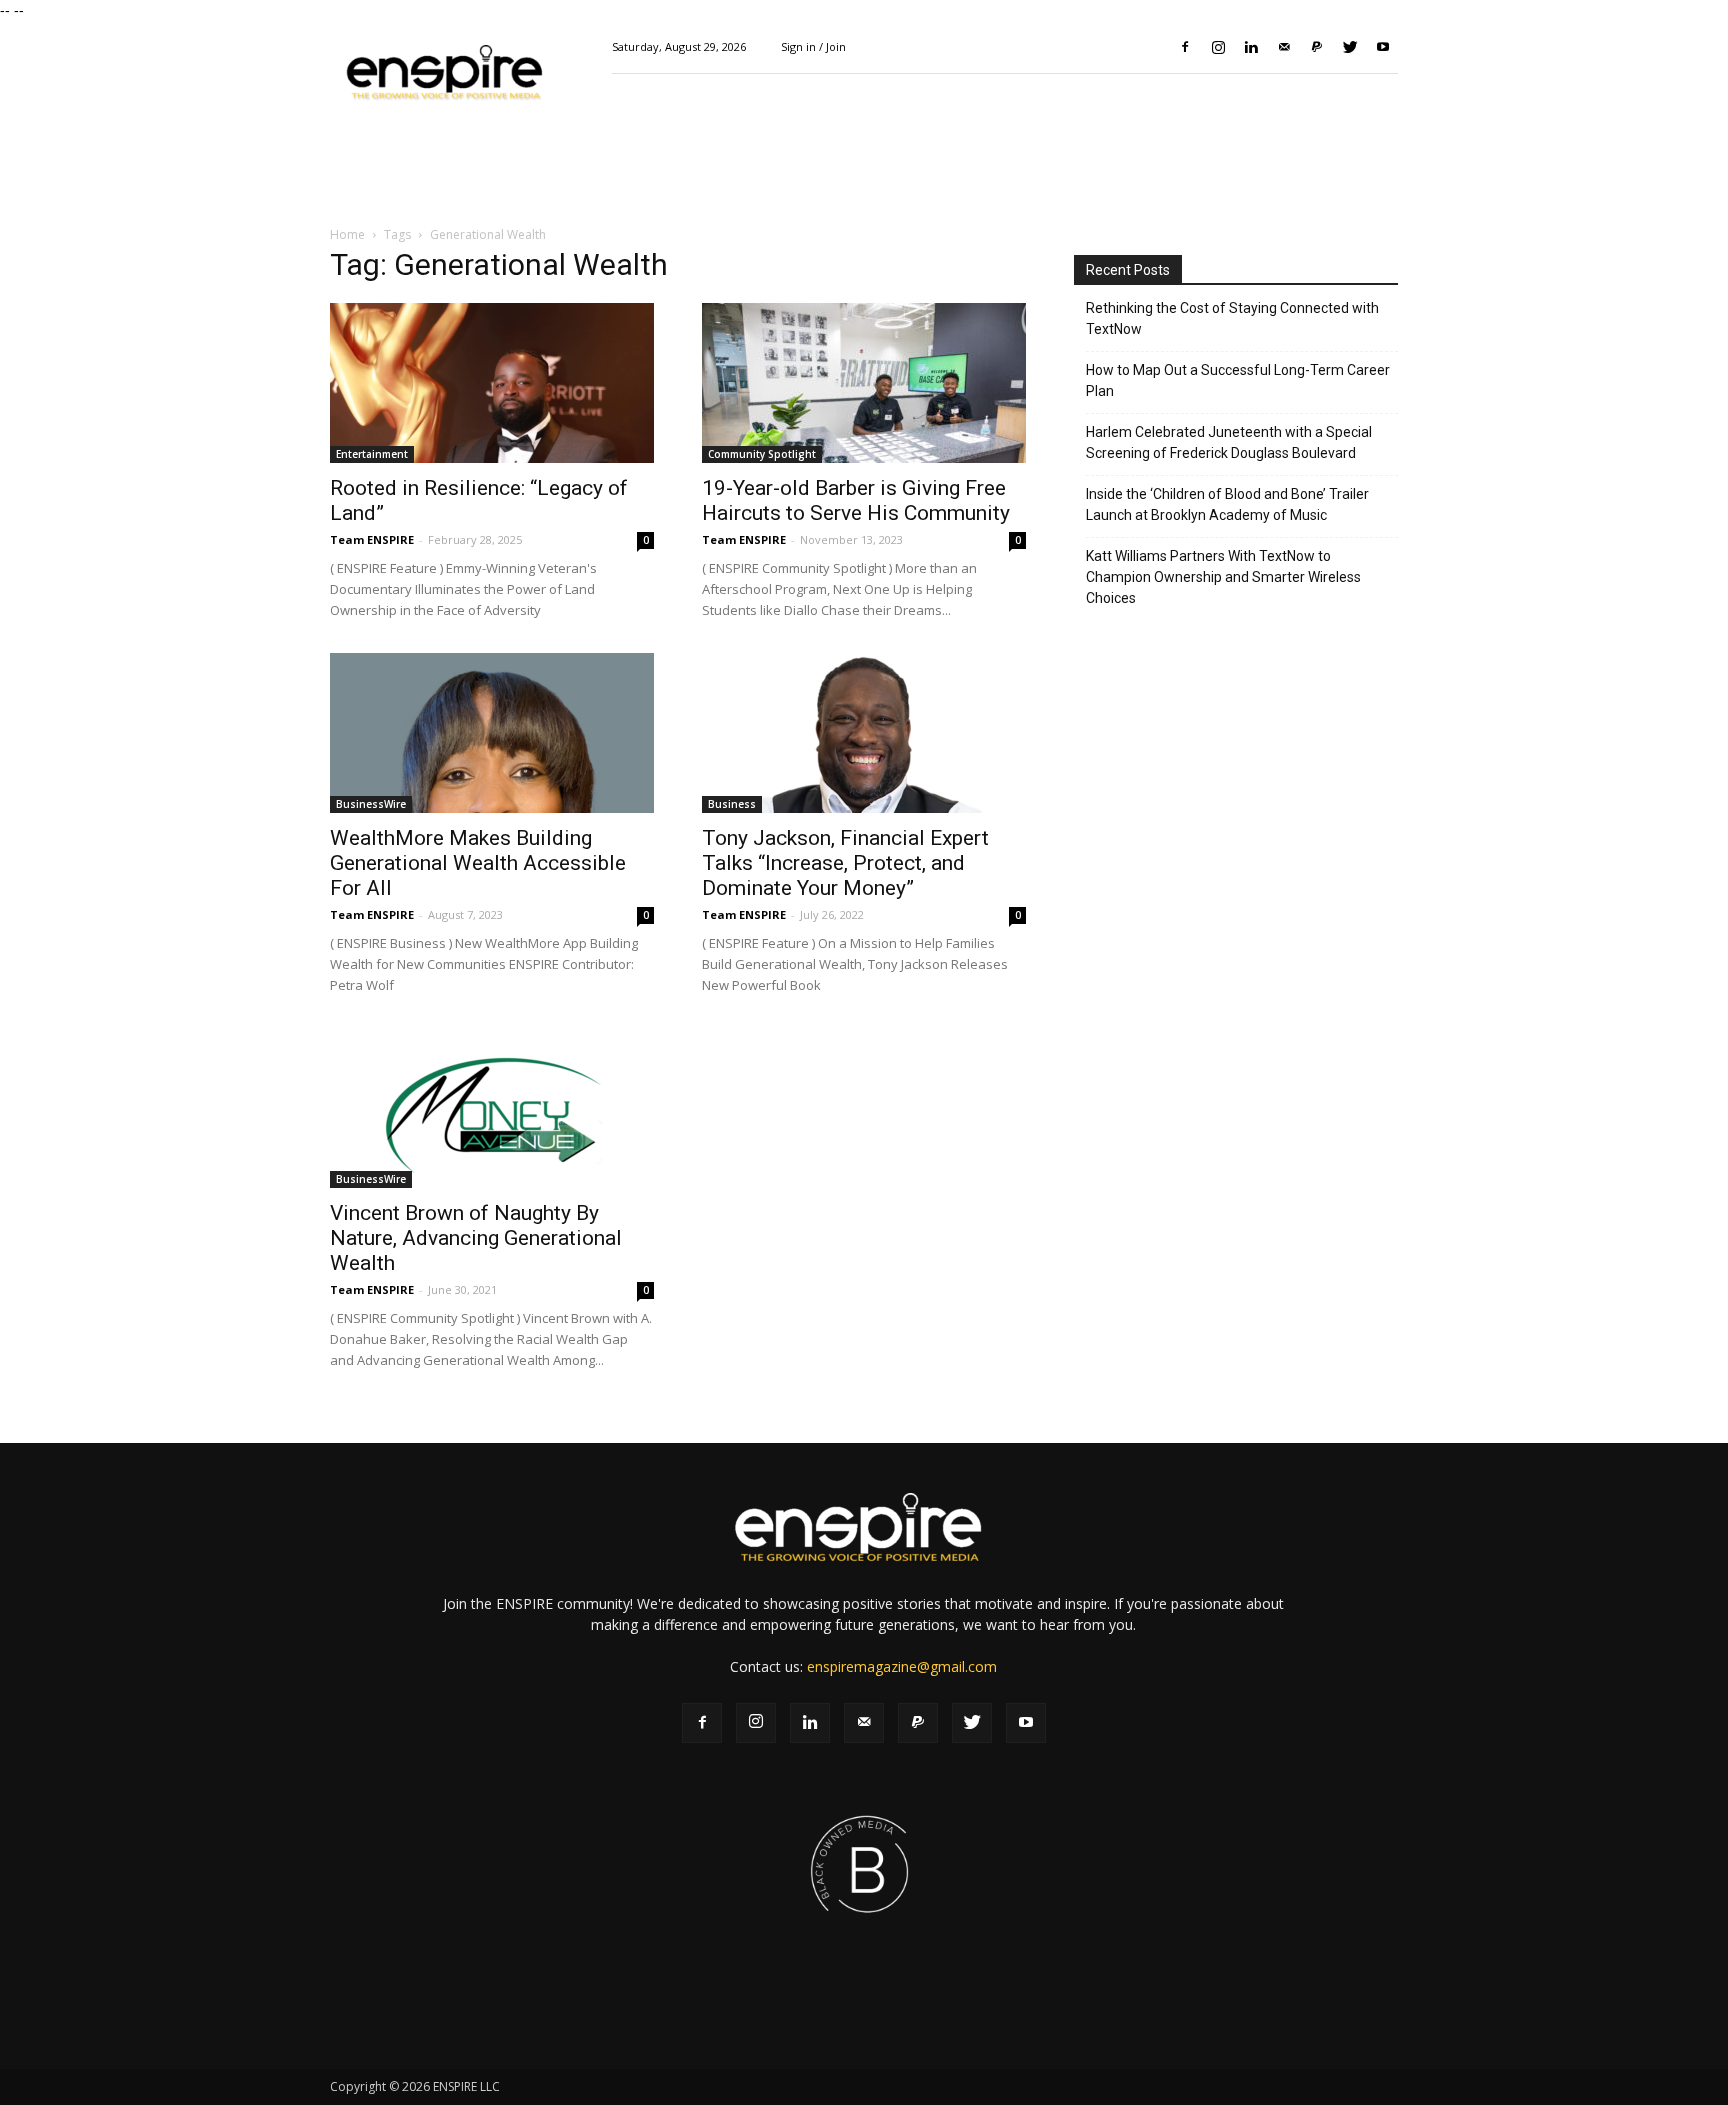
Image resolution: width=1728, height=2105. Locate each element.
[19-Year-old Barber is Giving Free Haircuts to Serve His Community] (864, 383)
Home (347, 234)
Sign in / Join (813, 46)
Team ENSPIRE (372, 539)
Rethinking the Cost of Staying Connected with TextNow (1232, 318)
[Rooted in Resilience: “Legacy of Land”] (492, 383)
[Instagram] (1218, 47)
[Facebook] (1185, 47)
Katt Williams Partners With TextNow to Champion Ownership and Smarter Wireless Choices (1223, 577)
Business (732, 804)
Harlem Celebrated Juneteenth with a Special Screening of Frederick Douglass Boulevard (1229, 442)
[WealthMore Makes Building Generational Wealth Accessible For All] (492, 733)
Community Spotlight (762, 454)
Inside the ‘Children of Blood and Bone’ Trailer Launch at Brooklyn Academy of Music (1227, 504)
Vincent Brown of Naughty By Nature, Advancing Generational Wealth (476, 1238)
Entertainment (372, 454)
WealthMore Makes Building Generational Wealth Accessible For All (478, 863)
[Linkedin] (1251, 47)
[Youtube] (1383, 47)
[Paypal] (1317, 47)
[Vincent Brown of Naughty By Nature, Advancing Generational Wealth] (492, 1108)
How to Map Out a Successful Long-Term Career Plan (1238, 380)
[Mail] (1284, 47)
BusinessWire (371, 804)
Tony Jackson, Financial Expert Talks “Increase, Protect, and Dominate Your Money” (845, 863)
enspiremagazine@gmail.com (902, 1666)
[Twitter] (1350, 47)
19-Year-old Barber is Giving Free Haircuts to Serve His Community (856, 500)
